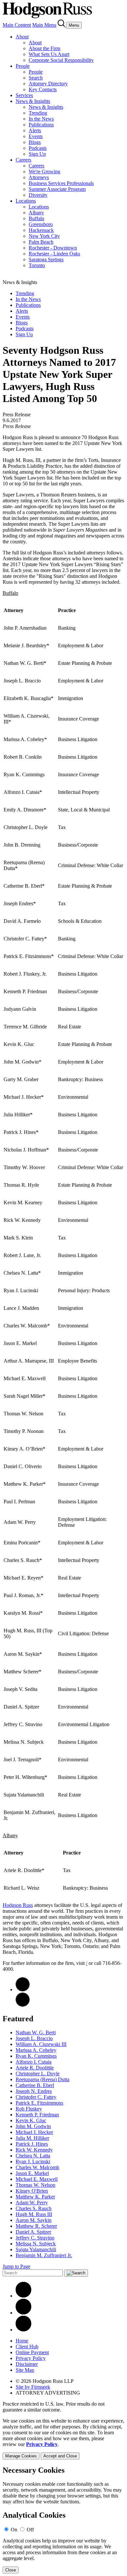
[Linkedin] (23, 2296)
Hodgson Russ (18, 1905)
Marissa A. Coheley (36, 2050)
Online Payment (32, 2352)
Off (30, 2530)
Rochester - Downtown (53, 248)
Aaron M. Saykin (34, 2220)
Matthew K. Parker (35, 2197)
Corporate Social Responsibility (61, 60)
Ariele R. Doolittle (35, 2068)
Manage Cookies (21, 2456)
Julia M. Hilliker (32, 2138)
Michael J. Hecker (34, 2132)
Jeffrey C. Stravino (35, 2238)
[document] (63, 2520)
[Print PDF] (23, 1989)
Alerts (35, 130)
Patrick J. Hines (32, 2144)
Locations (26, 201)
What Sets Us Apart (49, 54)
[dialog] (63, 2439)
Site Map (25, 2370)
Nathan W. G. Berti (36, 2032)
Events (36, 136)
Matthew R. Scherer (36, 2226)
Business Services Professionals (61, 183)
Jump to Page (16, 2266)
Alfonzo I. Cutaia (34, 2062)
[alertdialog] (63, 2520)
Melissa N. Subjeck (36, 2244)
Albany (36, 213)
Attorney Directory (48, 84)
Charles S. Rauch (34, 2208)
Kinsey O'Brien (32, 2191)
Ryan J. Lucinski (33, 2161)
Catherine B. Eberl (35, 2085)
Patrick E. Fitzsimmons (39, 2103)
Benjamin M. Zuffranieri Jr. (44, 2255)
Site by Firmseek (33, 2387)
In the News (41, 119)
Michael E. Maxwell (37, 2179)
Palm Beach (41, 242)
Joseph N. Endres (34, 2091)
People (23, 66)
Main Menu (44, 25)
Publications (41, 125)
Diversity (38, 195)
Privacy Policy (31, 2358)
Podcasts (38, 148)
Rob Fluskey (29, 2109)
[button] (23, 2005)
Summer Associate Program (57, 189)
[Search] (62, 25)
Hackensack (41, 230)
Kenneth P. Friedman (37, 2115)
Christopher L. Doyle (38, 2074)
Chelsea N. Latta (33, 2156)
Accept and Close (60, 2456)
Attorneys (39, 177)
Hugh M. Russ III (34, 2214)
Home (22, 2341)
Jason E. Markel (32, 2173)
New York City (44, 236)
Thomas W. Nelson (35, 2185)
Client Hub (27, 2347)
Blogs (35, 142)
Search (36, 78)
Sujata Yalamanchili (36, 2249)
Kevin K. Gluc (31, 2120)
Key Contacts (43, 89)
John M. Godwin (33, 2126)
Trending (38, 113)
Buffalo (36, 218)
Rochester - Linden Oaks (54, 254)
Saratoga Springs (46, 259)
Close (11, 2570)
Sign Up (37, 154)
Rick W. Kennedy (34, 2150)
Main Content (17, 25)
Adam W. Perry (32, 2203)
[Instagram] (23, 2330)
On (14, 2530)
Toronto (37, 265)
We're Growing (44, 172)
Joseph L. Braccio (34, 2038)
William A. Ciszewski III (41, 2044)
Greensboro (41, 224)
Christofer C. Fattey (36, 2097)
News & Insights (33, 101)
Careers (23, 160)
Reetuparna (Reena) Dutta (42, 2079)
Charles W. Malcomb (37, 2167)
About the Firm (44, 48)
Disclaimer (27, 2364)
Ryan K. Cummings (36, 2056)
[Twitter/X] (23, 2313)
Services (24, 95)
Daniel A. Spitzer (33, 2232)
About (22, 37)
